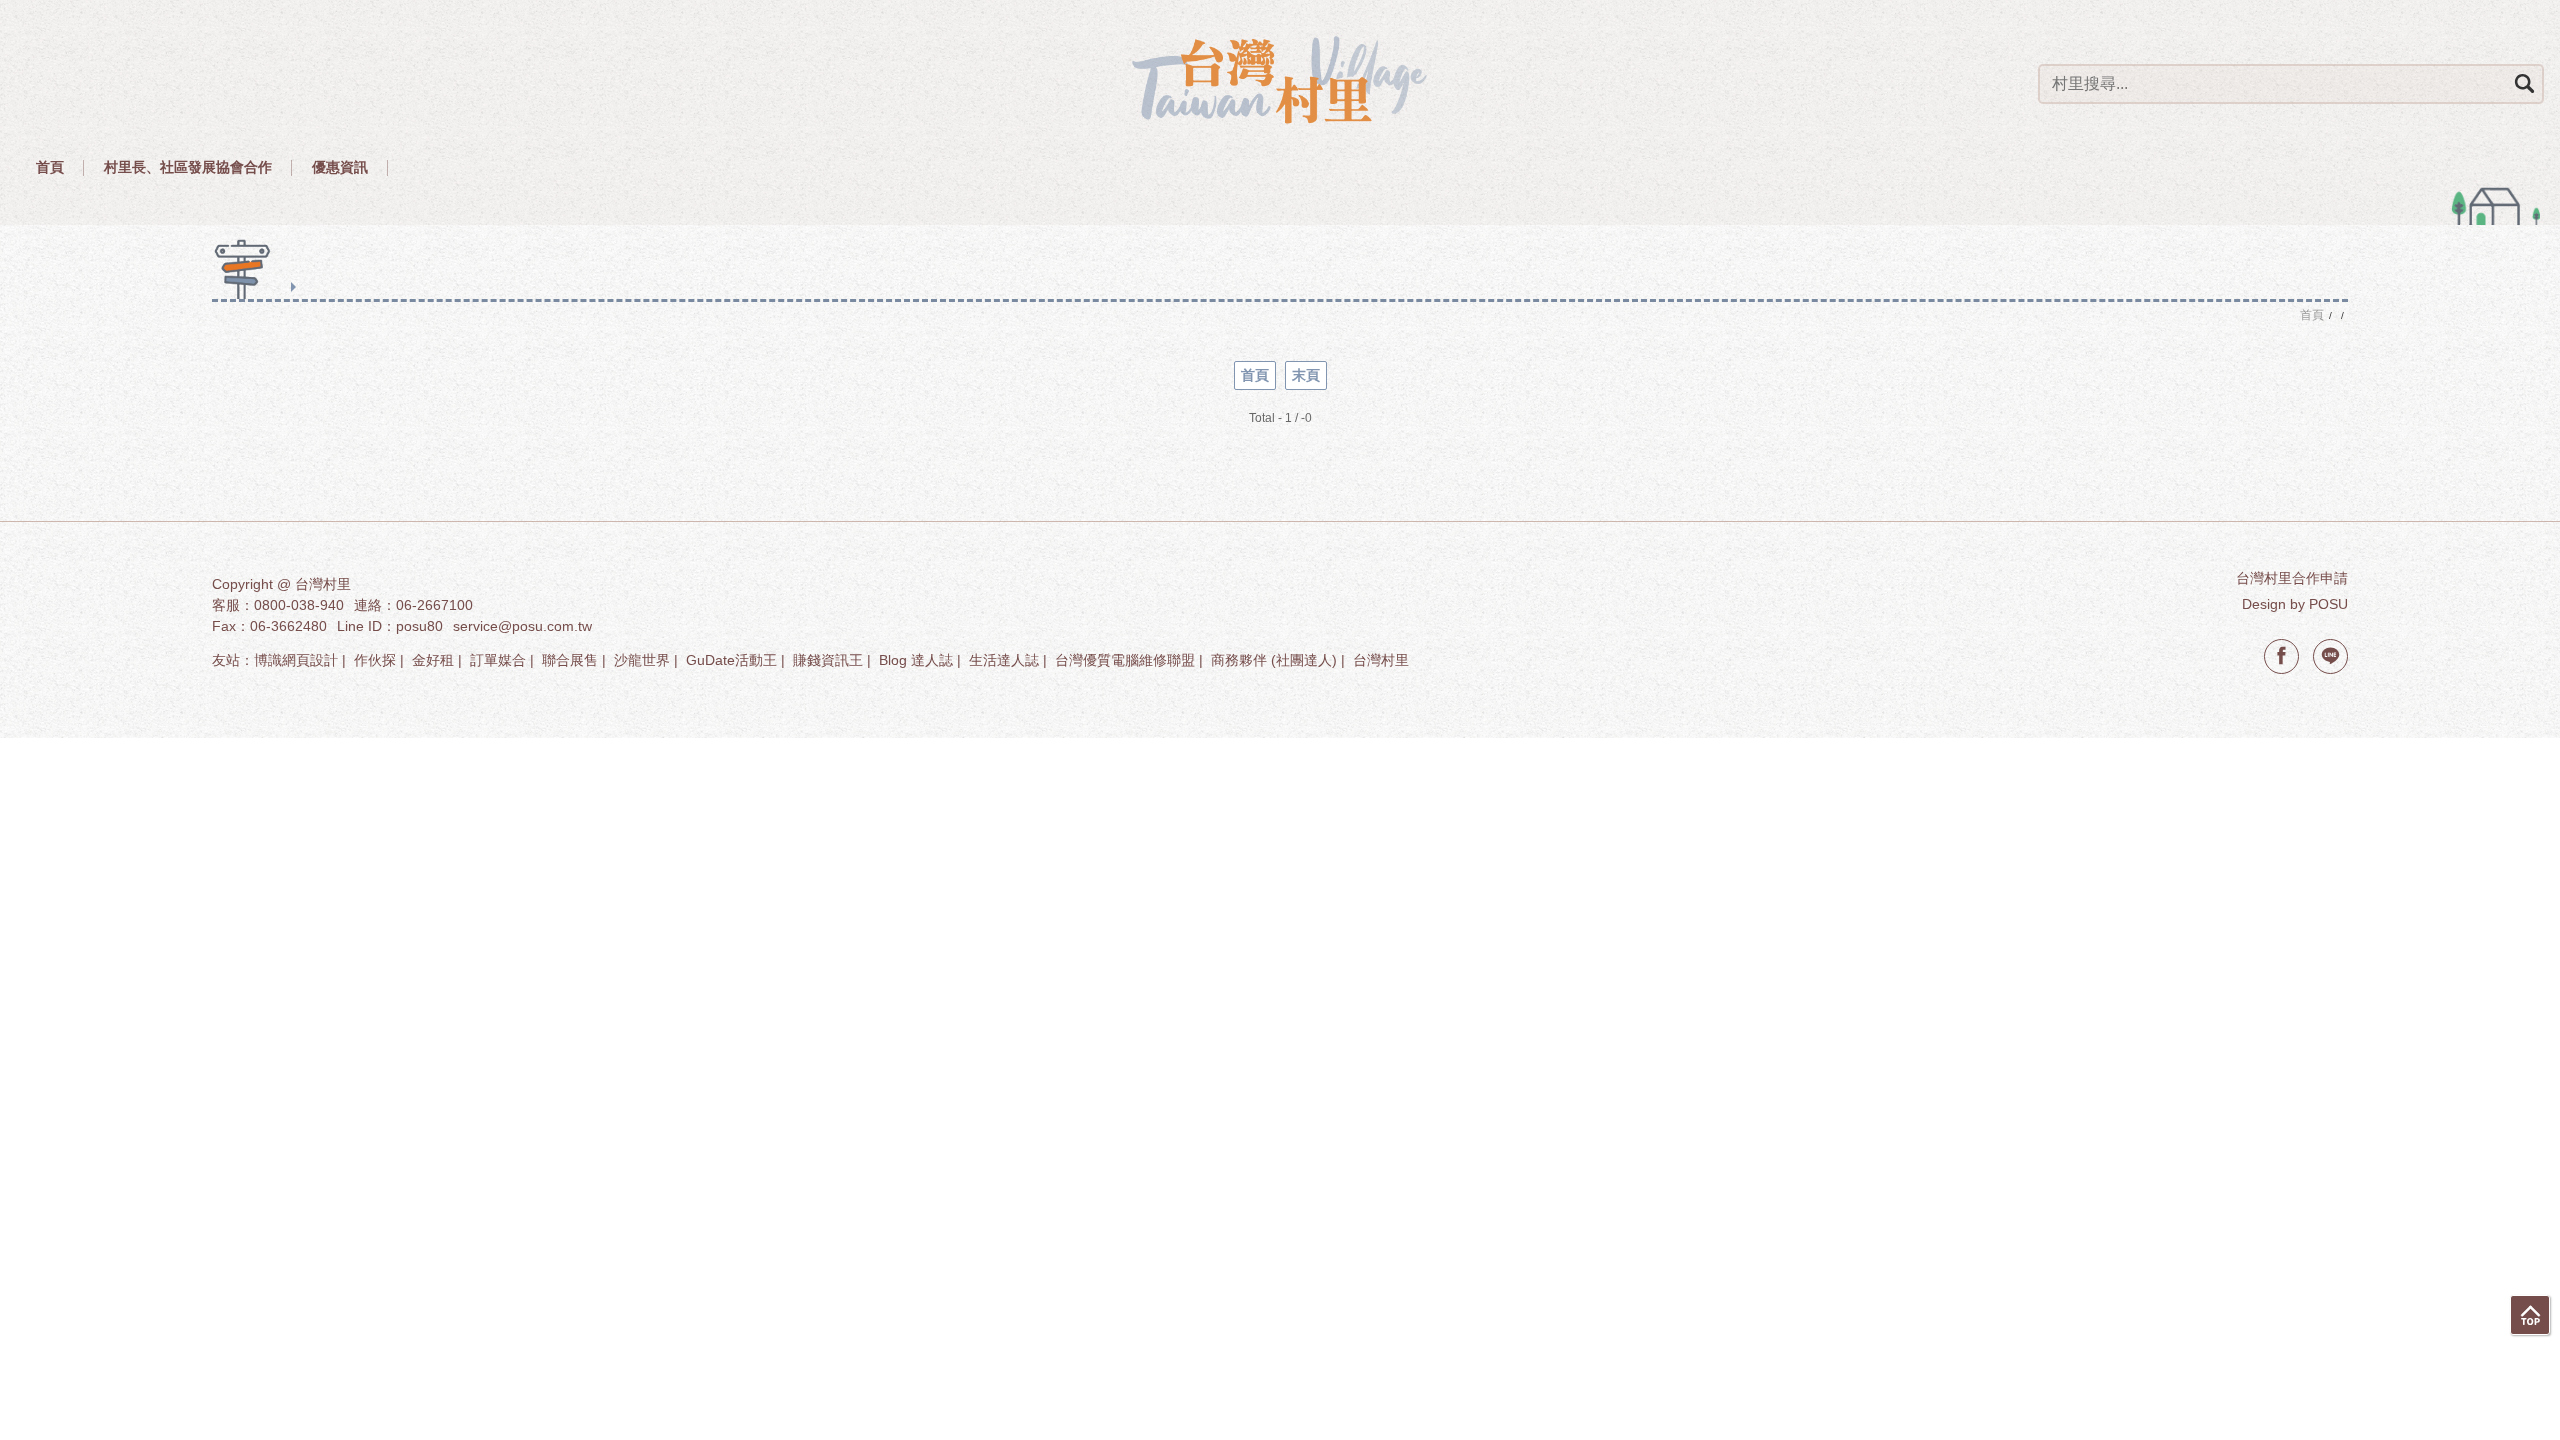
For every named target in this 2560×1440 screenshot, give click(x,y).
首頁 (1255, 375)
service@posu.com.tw (522, 626)
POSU (2328, 604)
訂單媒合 (498, 660)
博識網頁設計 (296, 660)
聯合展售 (570, 660)
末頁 (1306, 375)
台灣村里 (1381, 660)
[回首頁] (1280, 80)
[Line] (2330, 656)
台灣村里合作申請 (2292, 578)
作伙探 (375, 660)
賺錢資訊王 (828, 660)
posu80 (419, 626)
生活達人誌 (1004, 660)
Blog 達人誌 (916, 660)
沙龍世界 (642, 660)
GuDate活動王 (731, 660)
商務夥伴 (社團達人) (1274, 660)
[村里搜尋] (2524, 83)
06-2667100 (434, 605)
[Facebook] (2281, 656)
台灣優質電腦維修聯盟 (1125, 660)
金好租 (433, 660)
